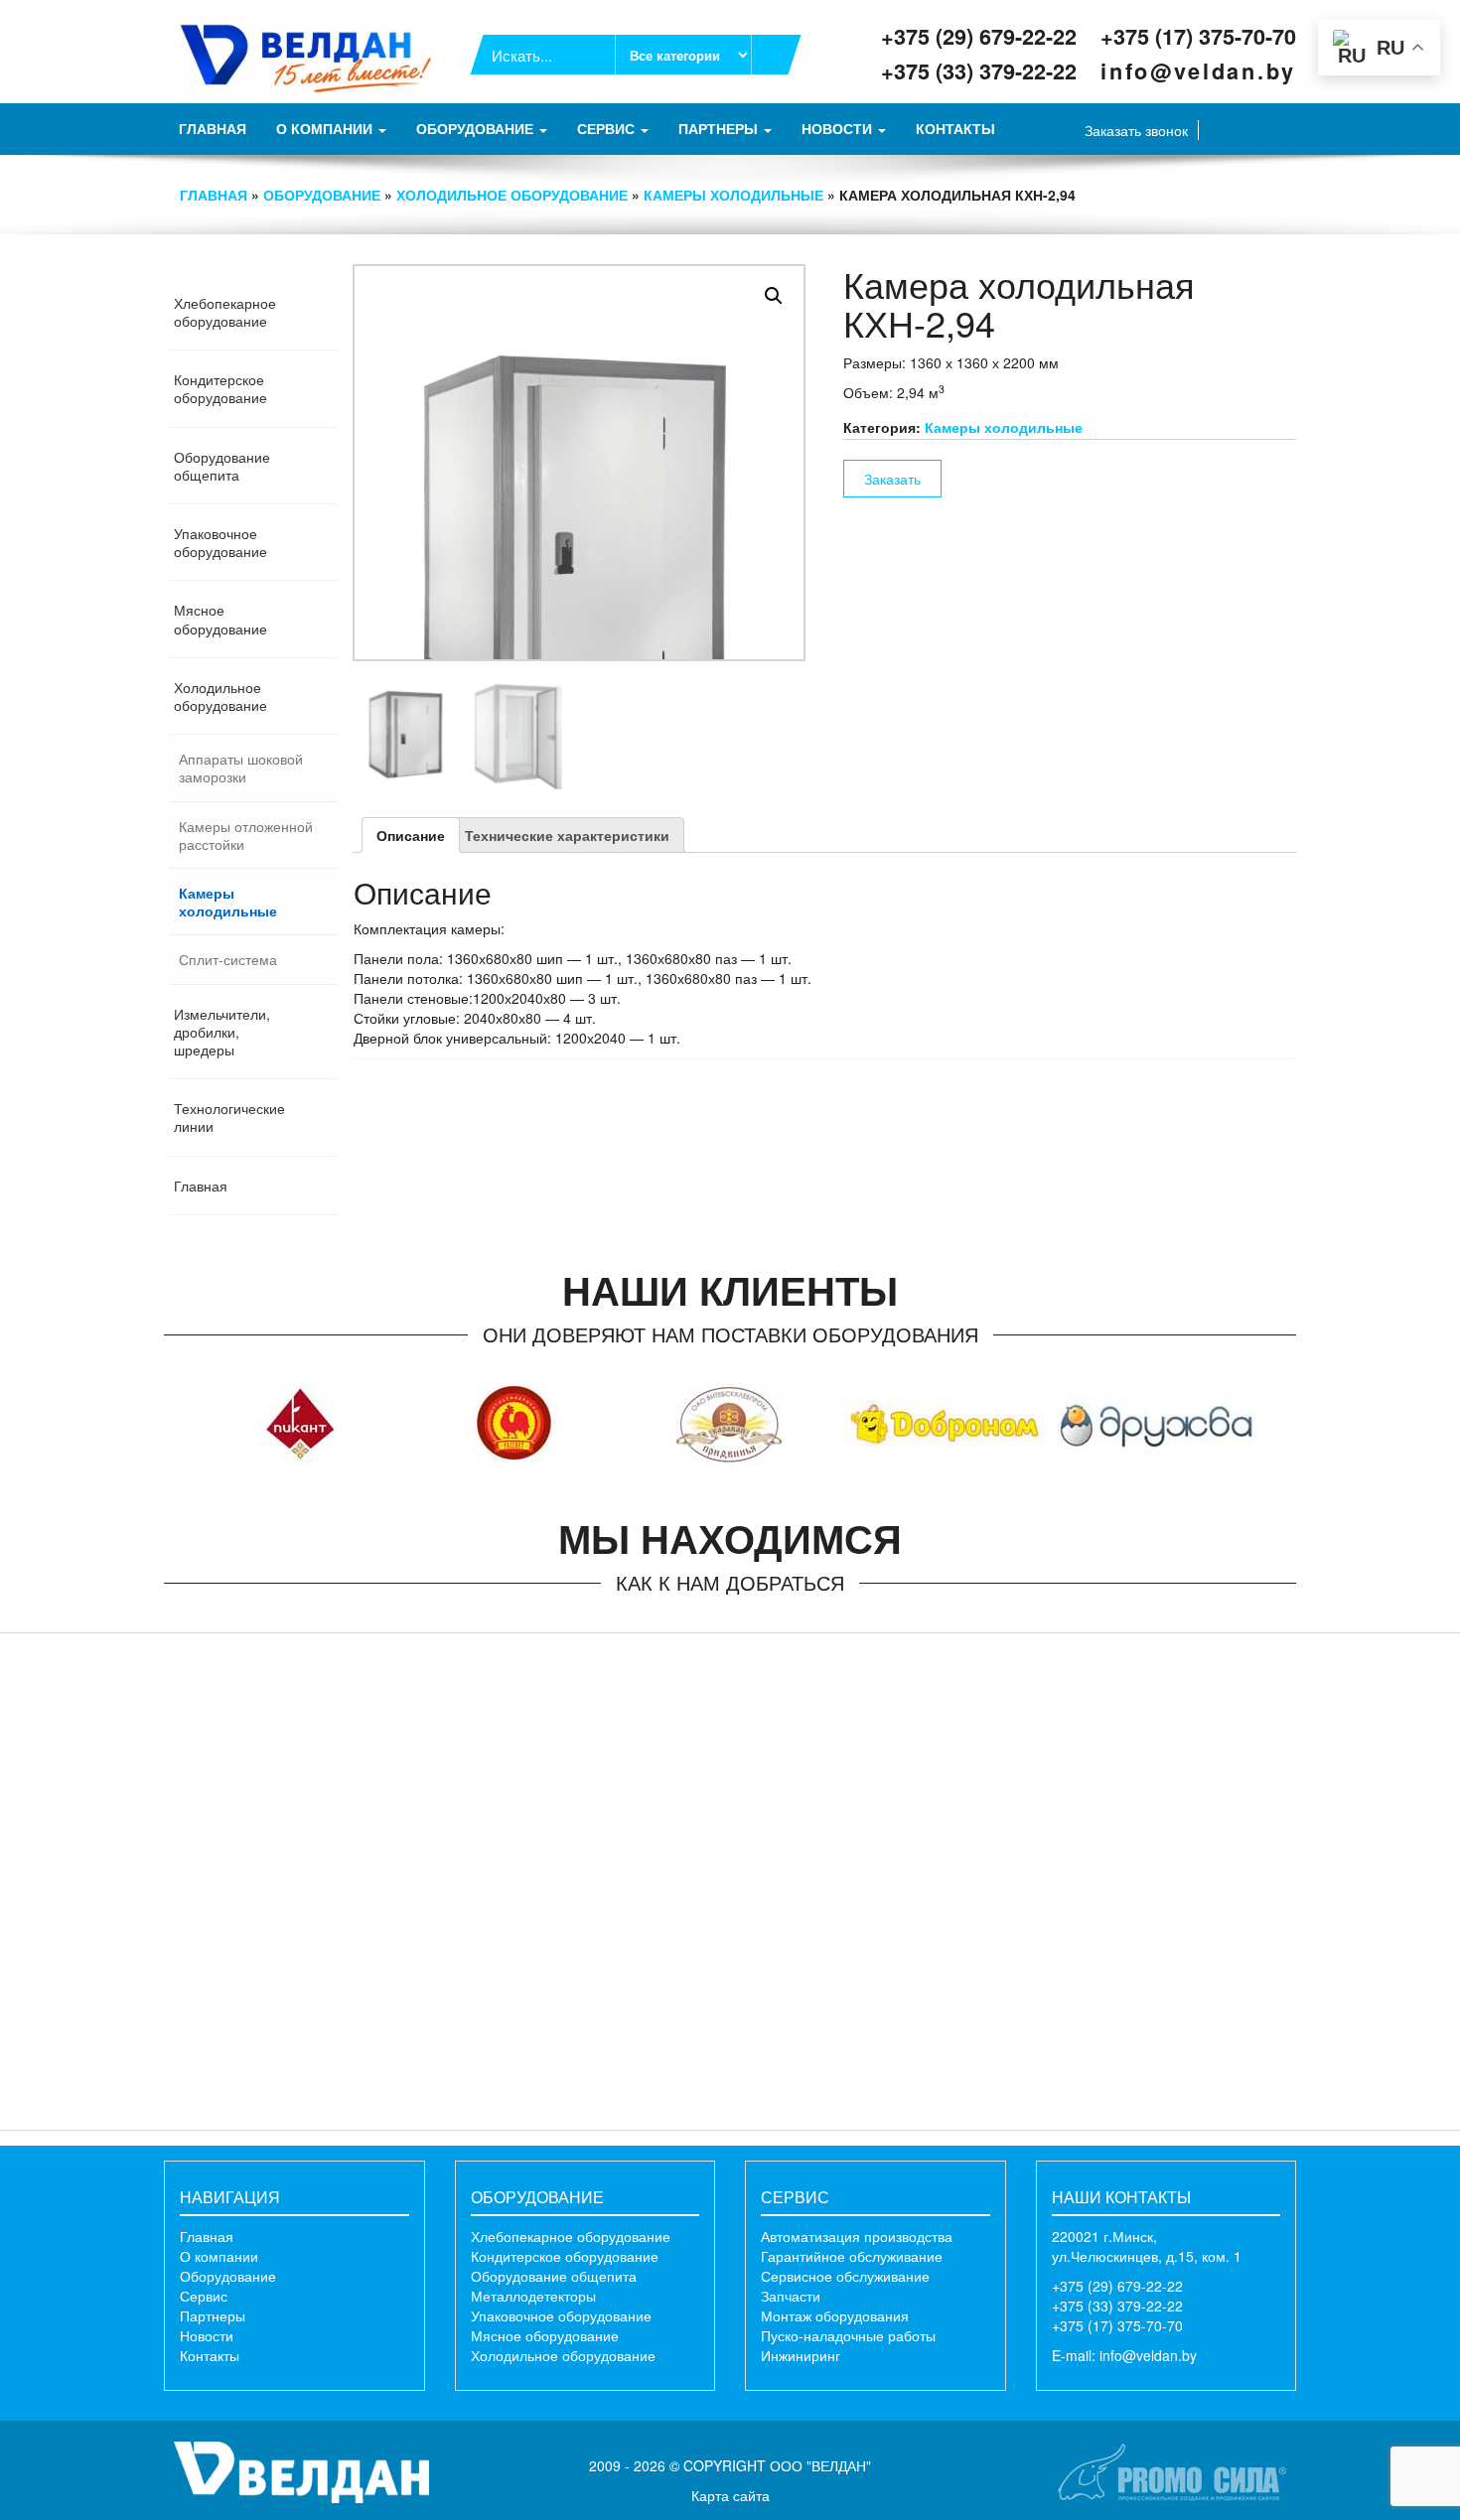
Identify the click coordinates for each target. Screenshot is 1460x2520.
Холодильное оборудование (512, 195)
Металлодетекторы (533, 2296)
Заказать (892, 479)
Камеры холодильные (733, 195)
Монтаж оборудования (835, 2315)
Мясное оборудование (545, 2335)
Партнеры (720, 128)
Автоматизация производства (857, 2236)
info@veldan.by (1198, 71)
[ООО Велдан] (301, 2470)
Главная (213, 128)
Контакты (955, 128)
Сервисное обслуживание (845, 2276)
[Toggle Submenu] (323, 312)
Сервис (608, 128)
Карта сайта (730, 2495)
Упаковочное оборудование (561, 2315)
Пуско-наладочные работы (848, 2335)
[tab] (411, 835)
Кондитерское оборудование (565, 2256)
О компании (326, 128)
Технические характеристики (567, 835)
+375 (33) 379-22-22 (979, 71)
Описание (411, 835)
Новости (839, 128)
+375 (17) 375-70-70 (1198, 36)
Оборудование (477, 128)
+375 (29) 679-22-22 (979, 36)
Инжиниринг (801, 2355)
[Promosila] (1172, 2470)
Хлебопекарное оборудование (571, 2236)
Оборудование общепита (554, 2276)
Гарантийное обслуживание (852, 2256)
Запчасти (791, 2296)
